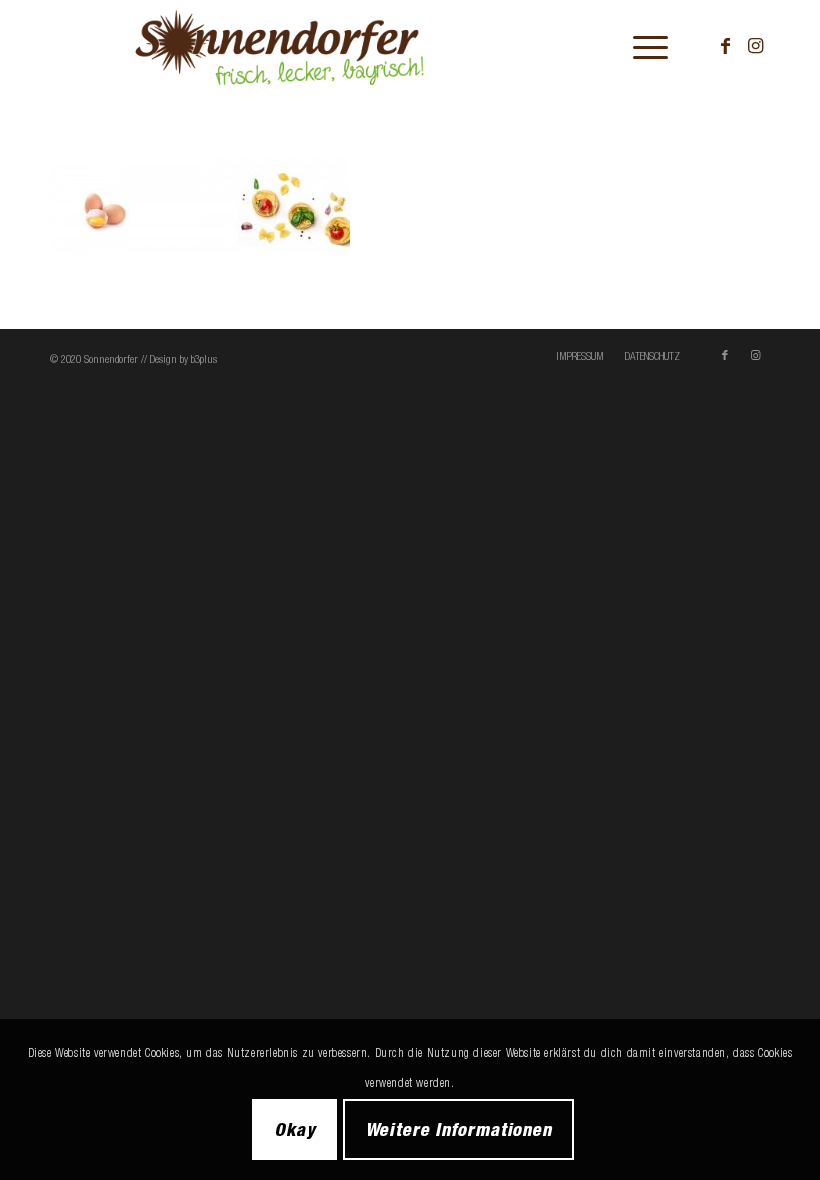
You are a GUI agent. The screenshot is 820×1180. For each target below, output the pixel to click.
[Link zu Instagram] (755, 46)
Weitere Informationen (458, 1129)
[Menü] (640, 46)
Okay (295, 1129)
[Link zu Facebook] (725, 46)
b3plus (204, 359)
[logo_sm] (328, 46)
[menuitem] (640, 46)
